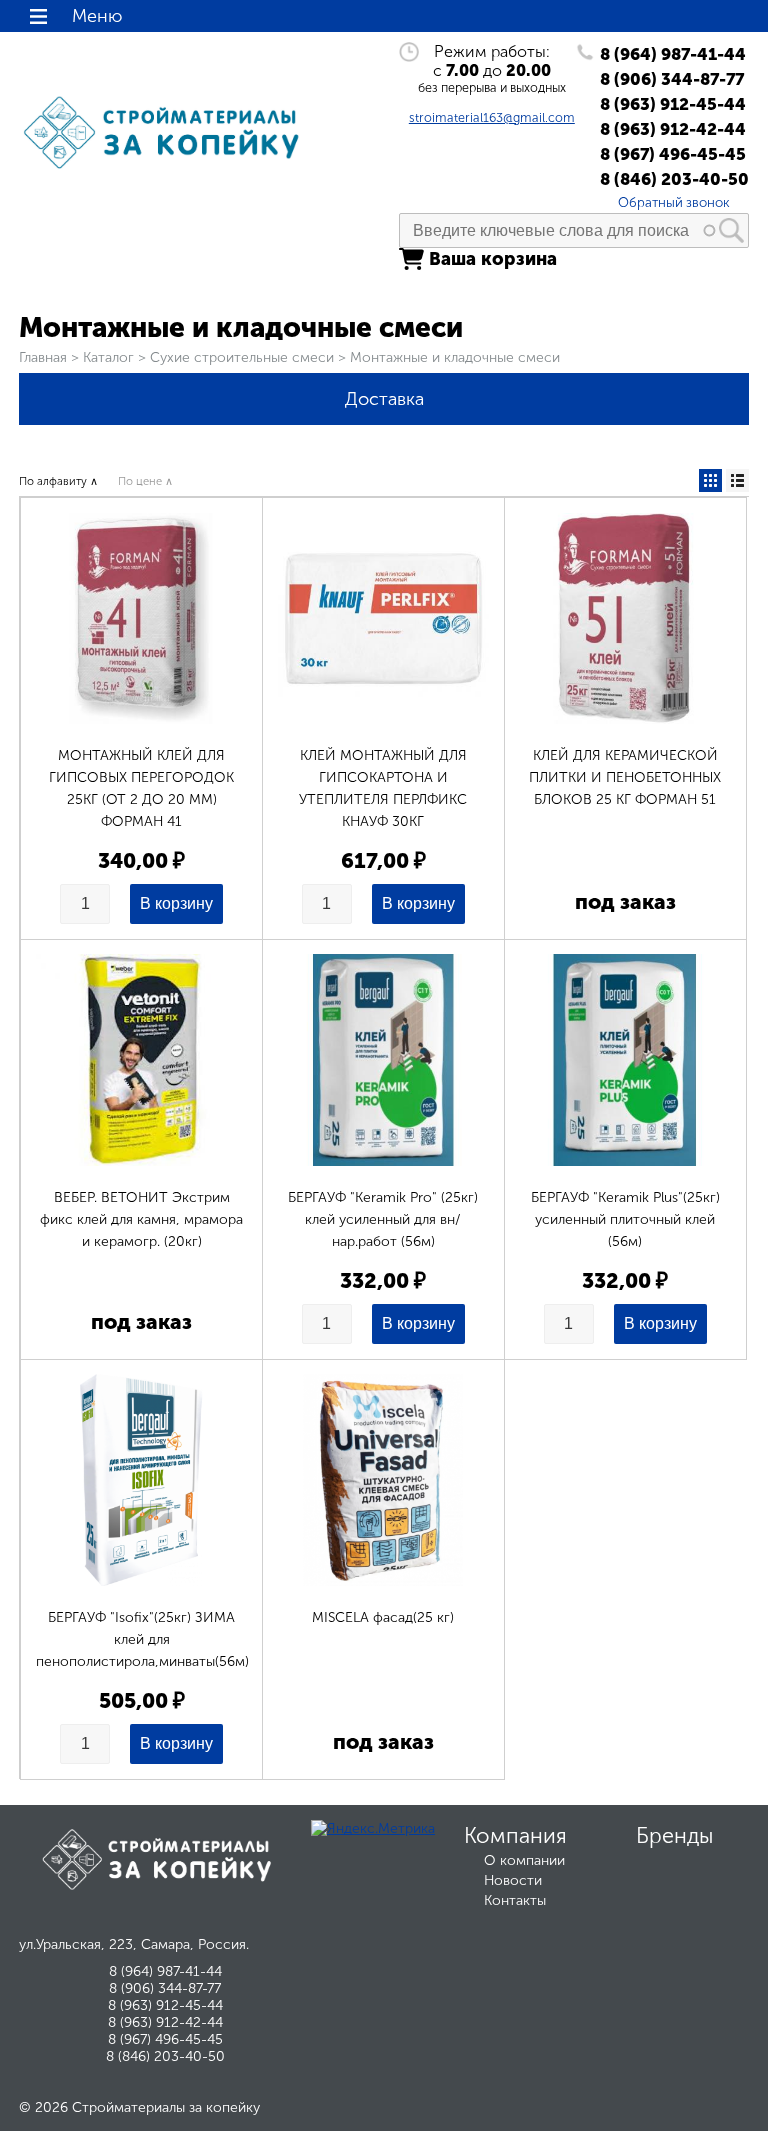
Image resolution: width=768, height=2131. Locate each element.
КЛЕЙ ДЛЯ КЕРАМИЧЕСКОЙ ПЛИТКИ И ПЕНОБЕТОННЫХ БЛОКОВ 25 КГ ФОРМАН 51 (625, 777)
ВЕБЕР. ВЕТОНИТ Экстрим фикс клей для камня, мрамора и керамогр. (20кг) (141, 1219)
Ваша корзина (493, 259)
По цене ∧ (145, 481)
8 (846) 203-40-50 (674, 179)
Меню (97, 16)
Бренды (674, 1836)
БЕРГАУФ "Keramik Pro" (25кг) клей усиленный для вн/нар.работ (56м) (383, 1219)
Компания (515, 1836)
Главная (43, 357)
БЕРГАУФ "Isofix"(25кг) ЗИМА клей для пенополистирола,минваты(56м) (142, 1639)
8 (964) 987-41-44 (673, 54)
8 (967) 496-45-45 (673, 154)
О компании (524, 1860)
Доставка (384, 399)
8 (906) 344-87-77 (672, 79)
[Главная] (165, 169)
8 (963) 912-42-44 (673, 129)
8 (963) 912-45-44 (673, 104)
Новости (513, 1880)
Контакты (515, 1900)
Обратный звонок (674, 202)
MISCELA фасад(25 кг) (383, 1617)
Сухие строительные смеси (242, 357)
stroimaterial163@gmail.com (492, 117)
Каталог (108, 357)
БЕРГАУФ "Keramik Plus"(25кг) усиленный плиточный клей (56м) (625, 1219)
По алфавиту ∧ (58, 481)
